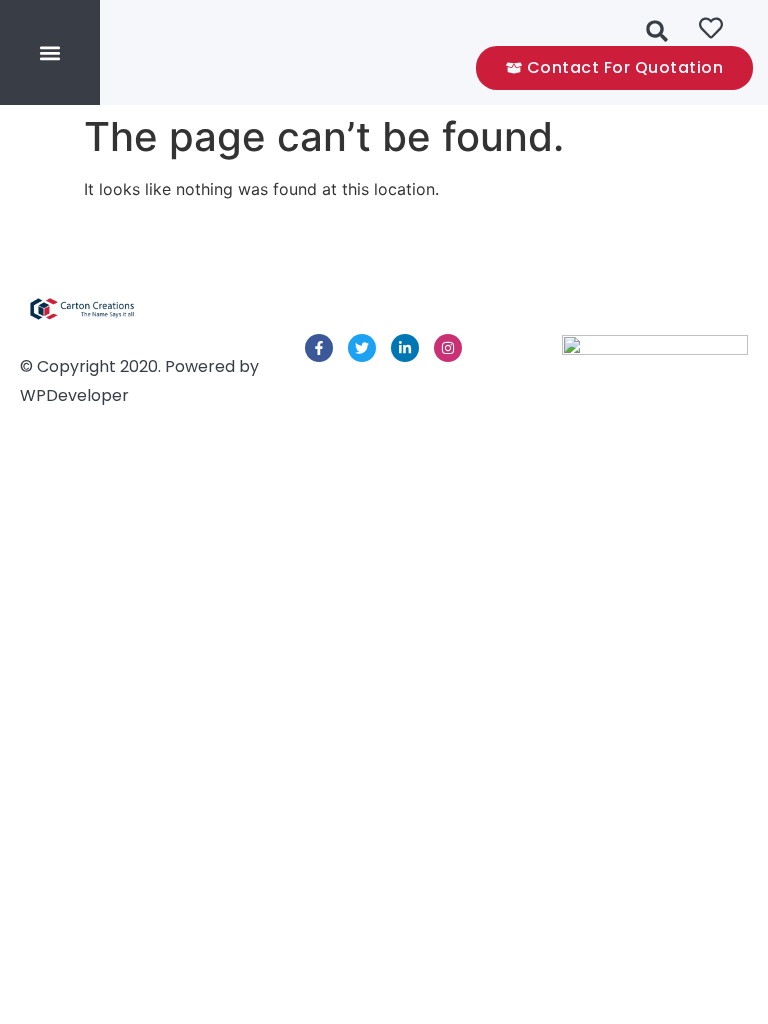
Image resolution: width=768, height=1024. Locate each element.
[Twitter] (362, 348)
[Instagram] (448, 348)
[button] (50, 52)
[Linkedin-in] (405, 348)
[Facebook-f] (319, 348)
